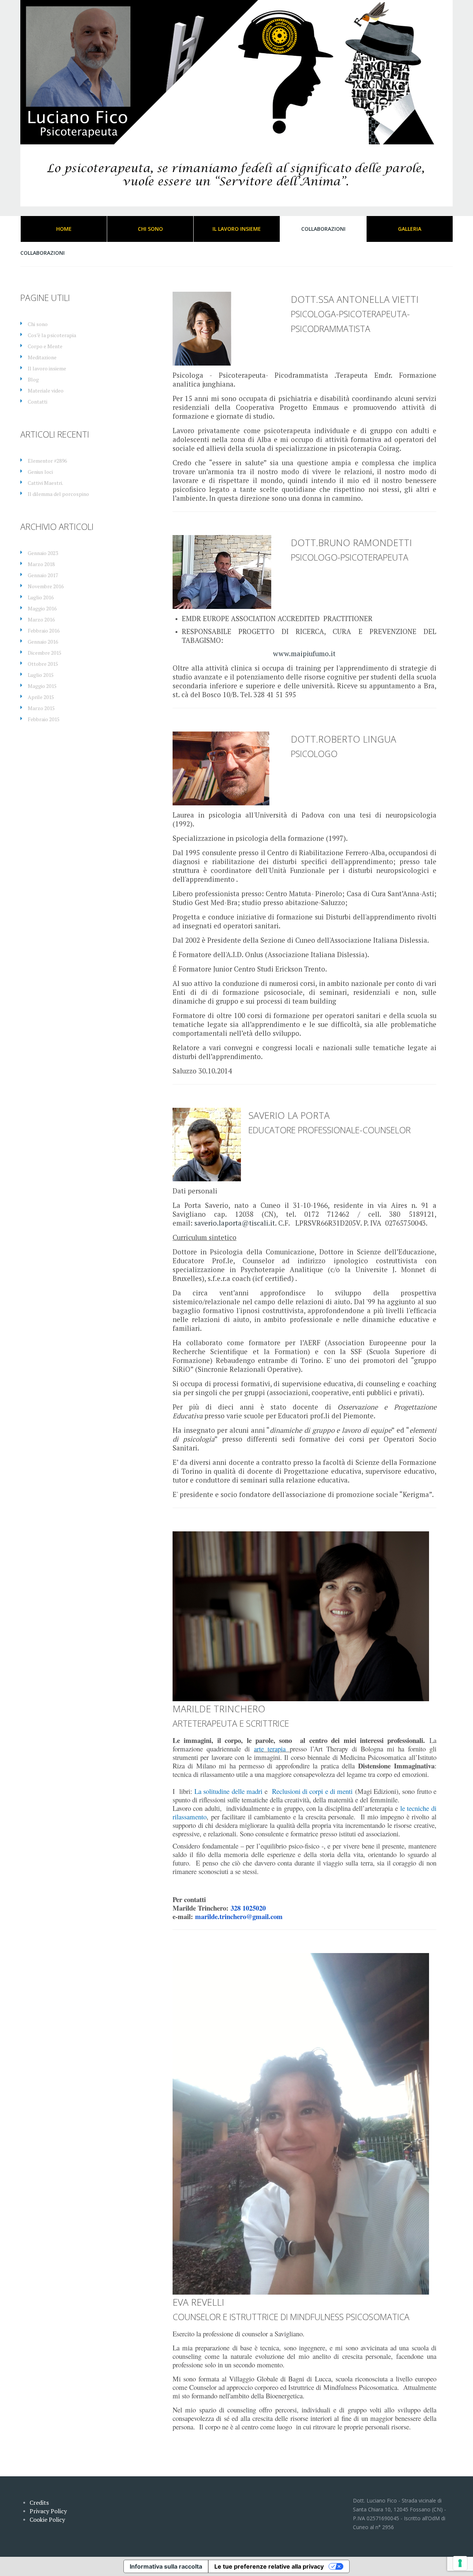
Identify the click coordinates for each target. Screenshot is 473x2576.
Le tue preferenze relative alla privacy (269, 2566)
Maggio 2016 (42, 608)
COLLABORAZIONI (323, 229)
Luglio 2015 (41, 675)
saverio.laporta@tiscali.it (235, 1223)
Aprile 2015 (41, 697)
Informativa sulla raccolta (166, 2566)
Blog (33, 379)
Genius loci (40, 472)
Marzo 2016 (41, 619)
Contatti (38, 402)
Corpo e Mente (45, 346)
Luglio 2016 (41, 597)
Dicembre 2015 (45, 653)
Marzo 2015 (41, 708)
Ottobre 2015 (43, 664)
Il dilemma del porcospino (58, 494)
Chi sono (38, 324)
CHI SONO (150, 229)
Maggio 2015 (42, 686)
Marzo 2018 (41, 564)
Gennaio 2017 (43, 575)
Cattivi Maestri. (45, 483)
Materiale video (46, 390)
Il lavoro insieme (47, 368)
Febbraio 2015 (44, 719)
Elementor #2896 (47, 461)
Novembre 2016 (46, 586)
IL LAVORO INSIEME (237, 229)
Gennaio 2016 (43, 642)
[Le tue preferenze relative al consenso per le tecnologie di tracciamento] (460, 2563)
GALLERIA (410, 229)
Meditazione (42, 357)
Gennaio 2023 (43, 553)
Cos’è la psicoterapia (52, 335)
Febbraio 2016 (44, 631)
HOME (64, 229)
